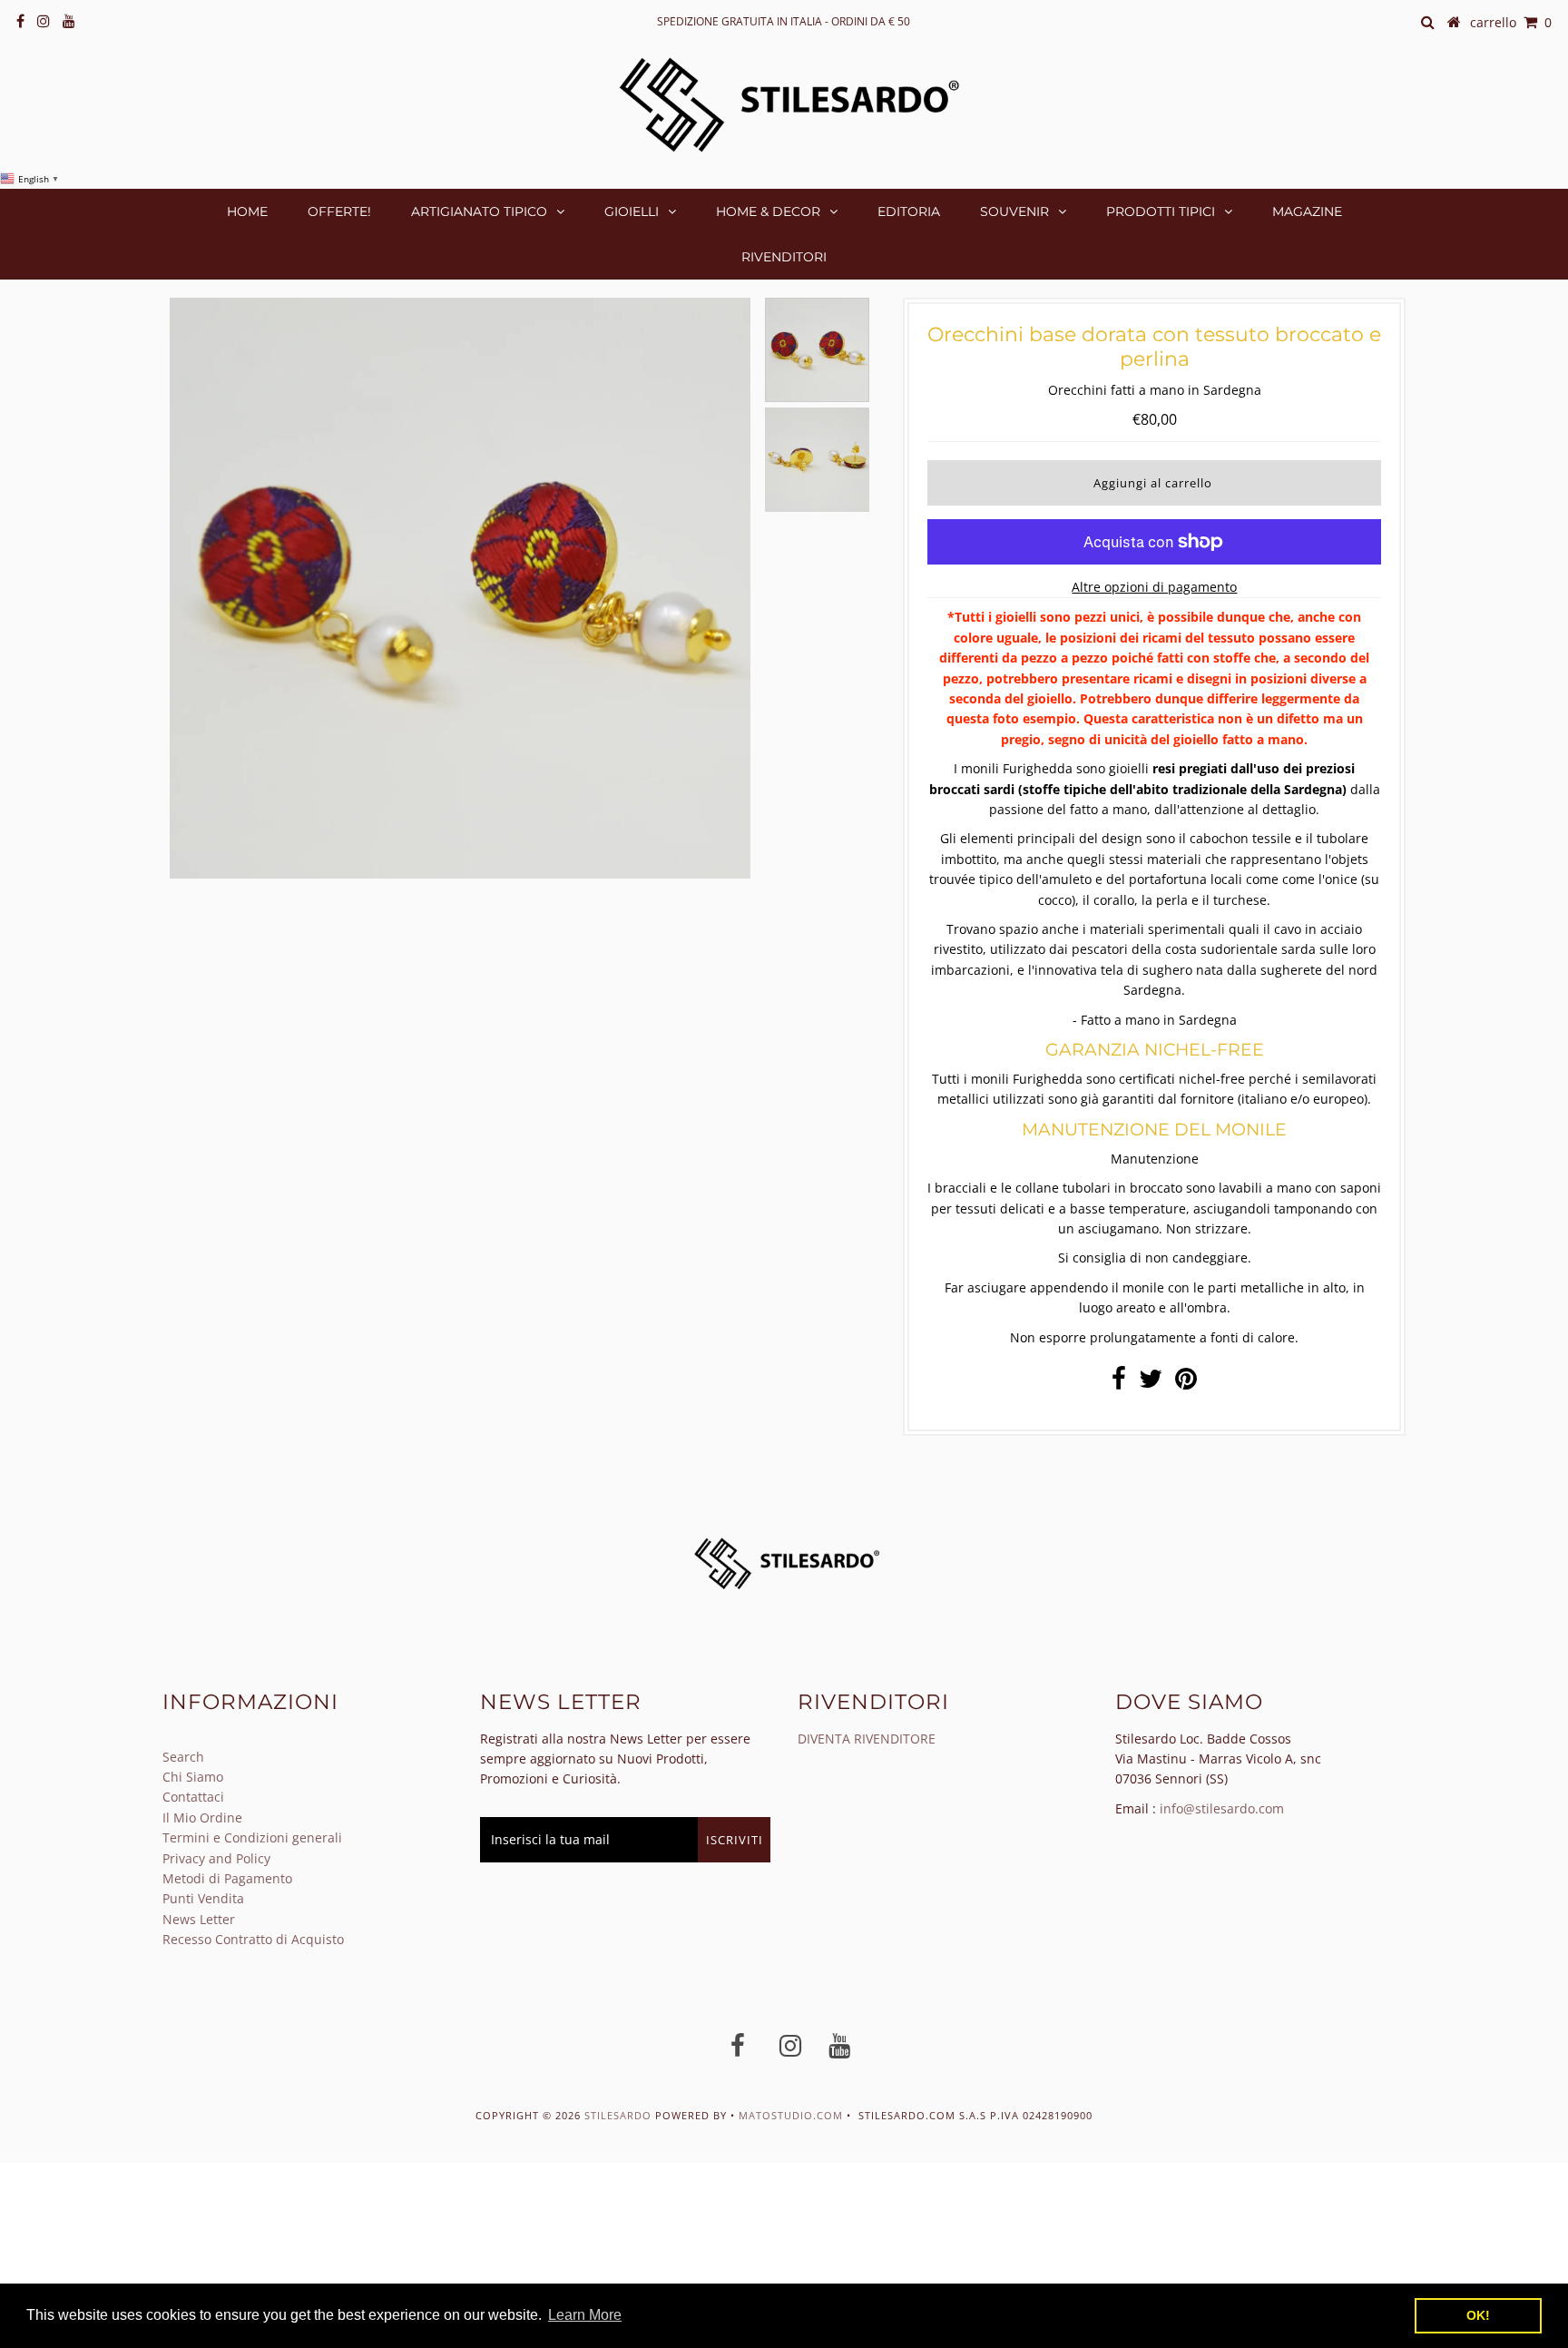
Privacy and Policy (216, 1858)
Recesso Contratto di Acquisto (253, 1939)
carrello (1511, 22)
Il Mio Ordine (202, 1817)
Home (247, 211)
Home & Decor (768, 211)
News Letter (199, 1919)
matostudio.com (791, 2115)
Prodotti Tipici (1161, 211)
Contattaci (193, 1797)
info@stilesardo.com (1222, 1808)
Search (183, 1757)
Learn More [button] (585, 2315)
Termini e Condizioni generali (252, 1837)
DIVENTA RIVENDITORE (867, 1739)
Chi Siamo (193, 1777)
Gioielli (632, 211)
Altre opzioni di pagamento (1154, 587)
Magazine (1307, 211)
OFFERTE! (339, 211)
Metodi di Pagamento (227, 1878)
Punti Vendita (203, 1898)
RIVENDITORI (784, 257)
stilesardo (620, 2115)
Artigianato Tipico (479, 211)
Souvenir (1014, 211)
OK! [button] (1478, 2315)
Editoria (909, 211)
